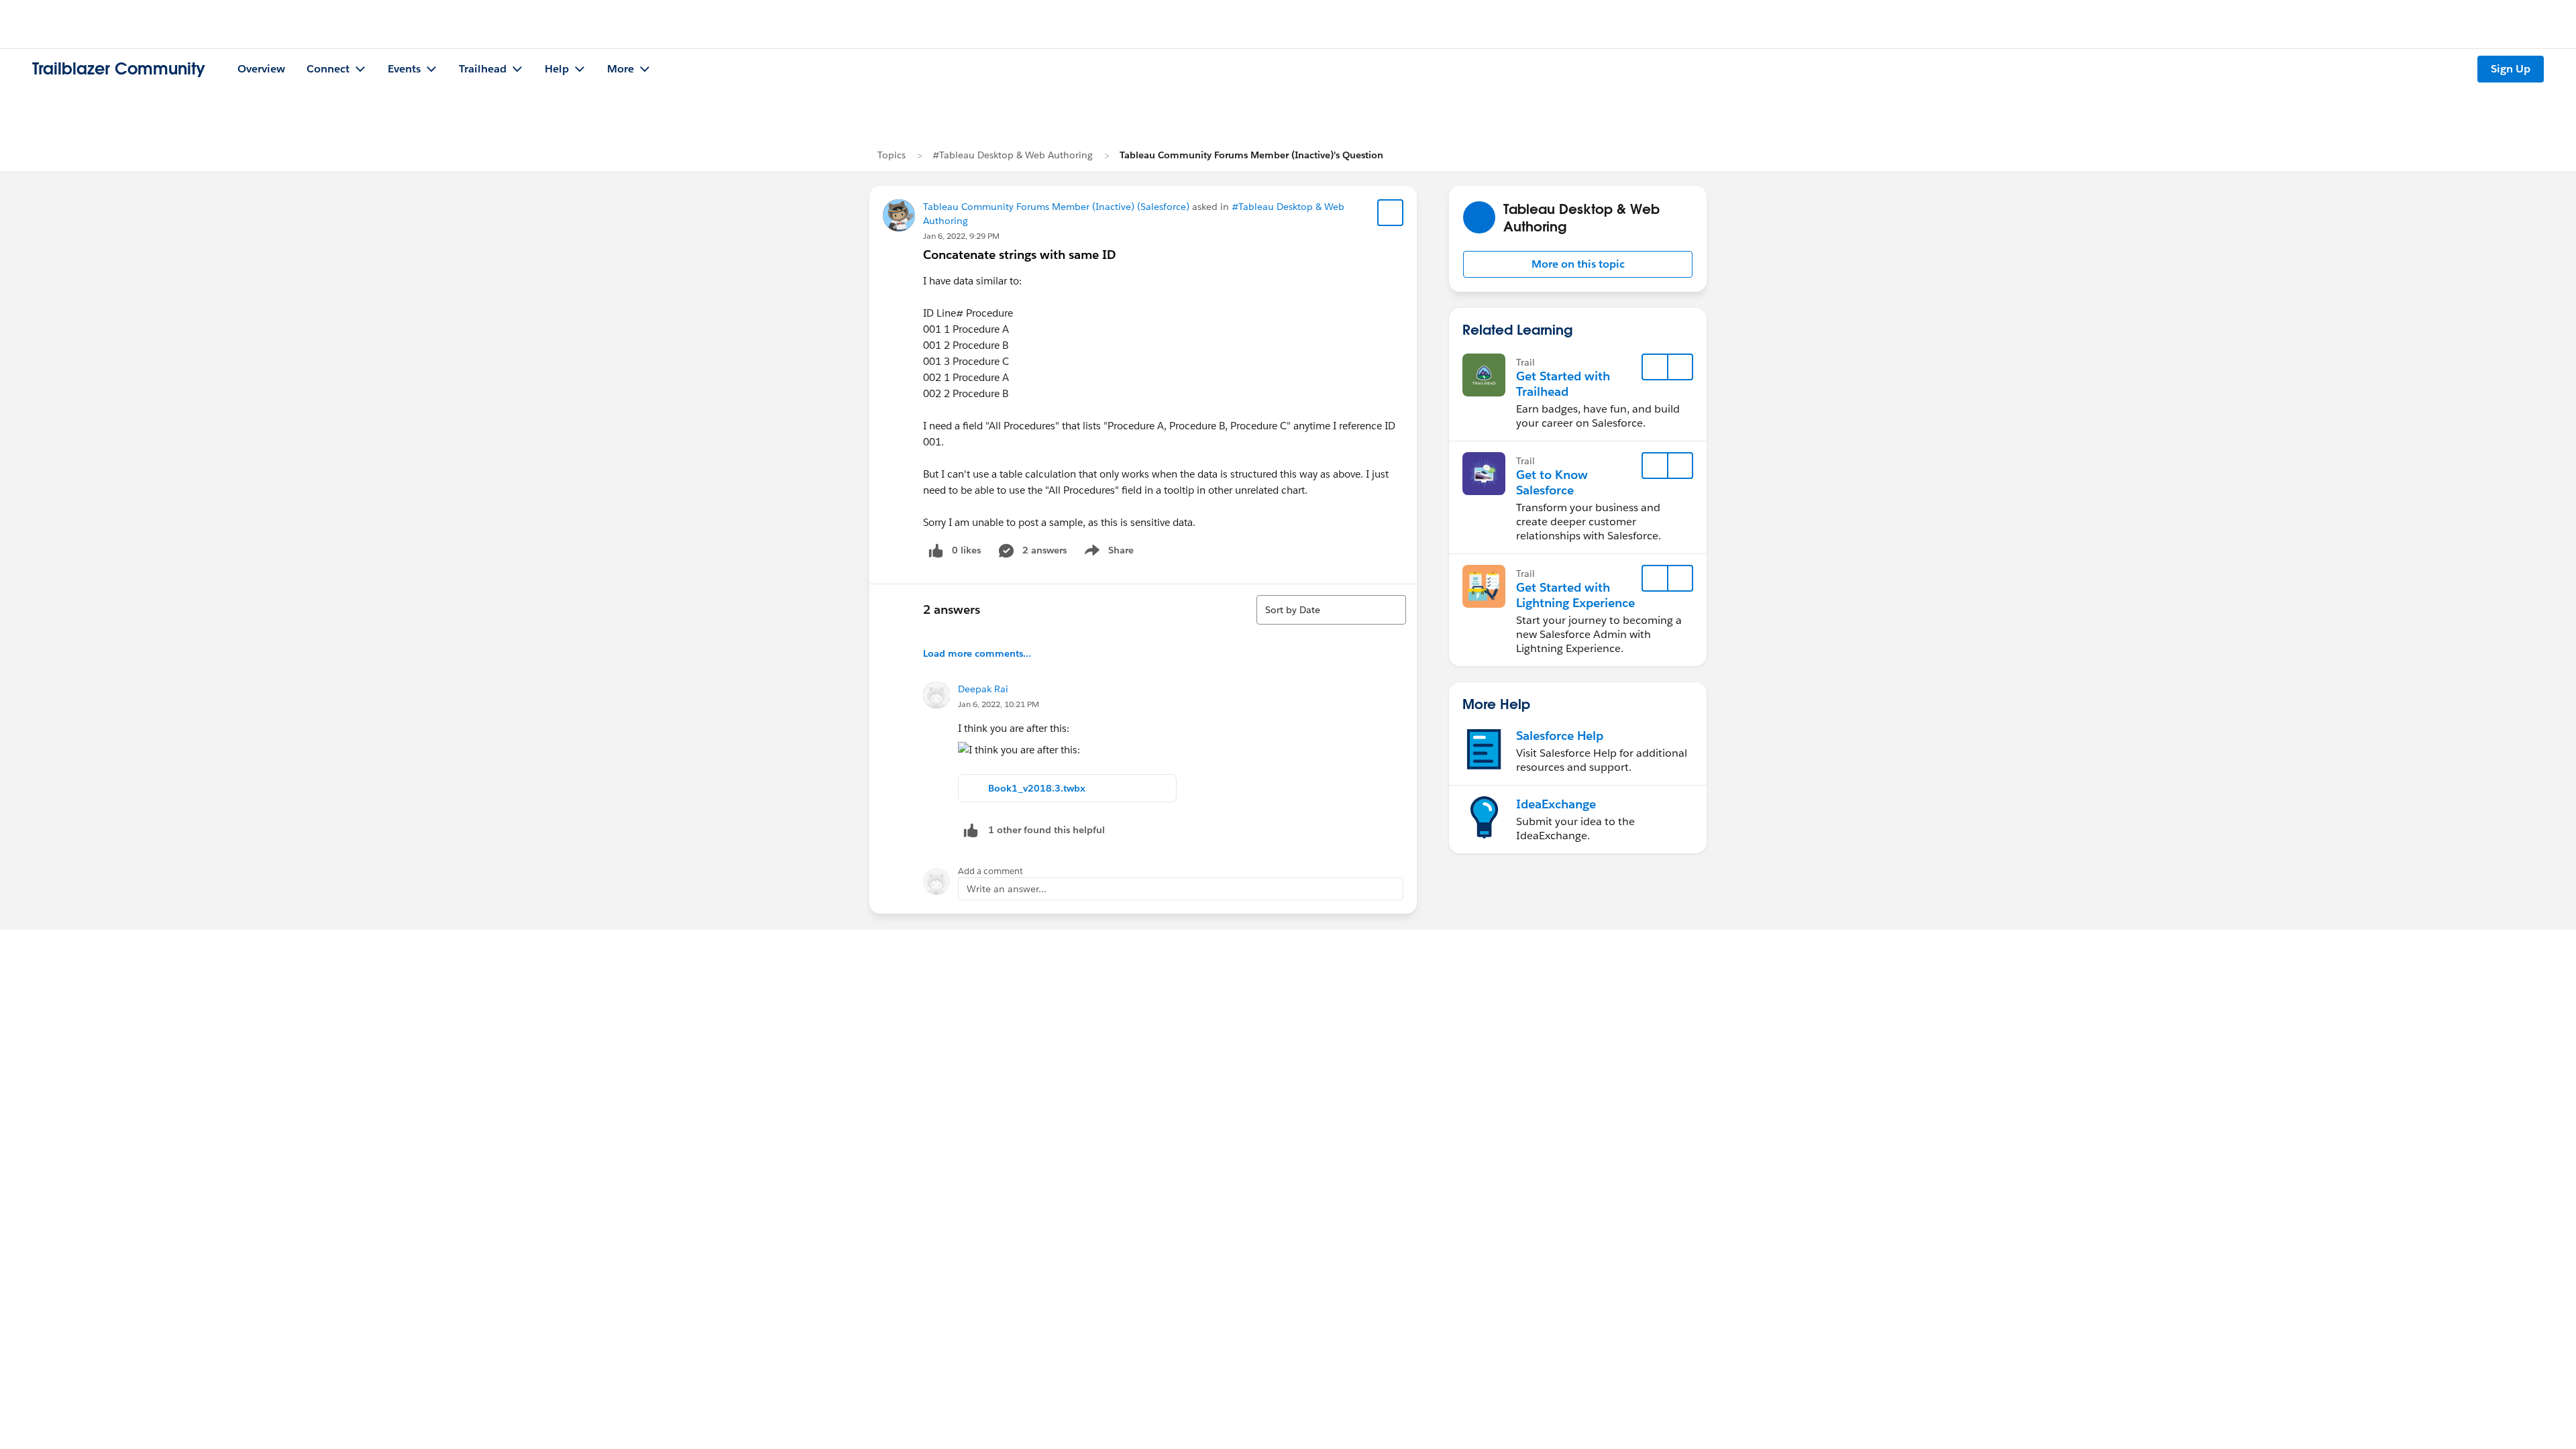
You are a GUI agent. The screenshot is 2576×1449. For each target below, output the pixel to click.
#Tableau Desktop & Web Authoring (1013, 155)
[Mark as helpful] (971, 830)
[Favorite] (1391, 213)
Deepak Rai (983, 689)
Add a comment (990, 871)
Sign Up (2511, 69)
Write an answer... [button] (1007, 889)
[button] (1578, 264)
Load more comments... (977, 653)
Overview (261, 69)
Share (1107, 553)
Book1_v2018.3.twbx (1037, 788)
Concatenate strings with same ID (1019, 255)
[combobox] (1331, 610)
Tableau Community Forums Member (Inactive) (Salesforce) (1056, 207)
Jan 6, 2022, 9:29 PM (961, 236)
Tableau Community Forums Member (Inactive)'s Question (1251, 155)
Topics (892, 155)
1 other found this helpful (1046, 830)
